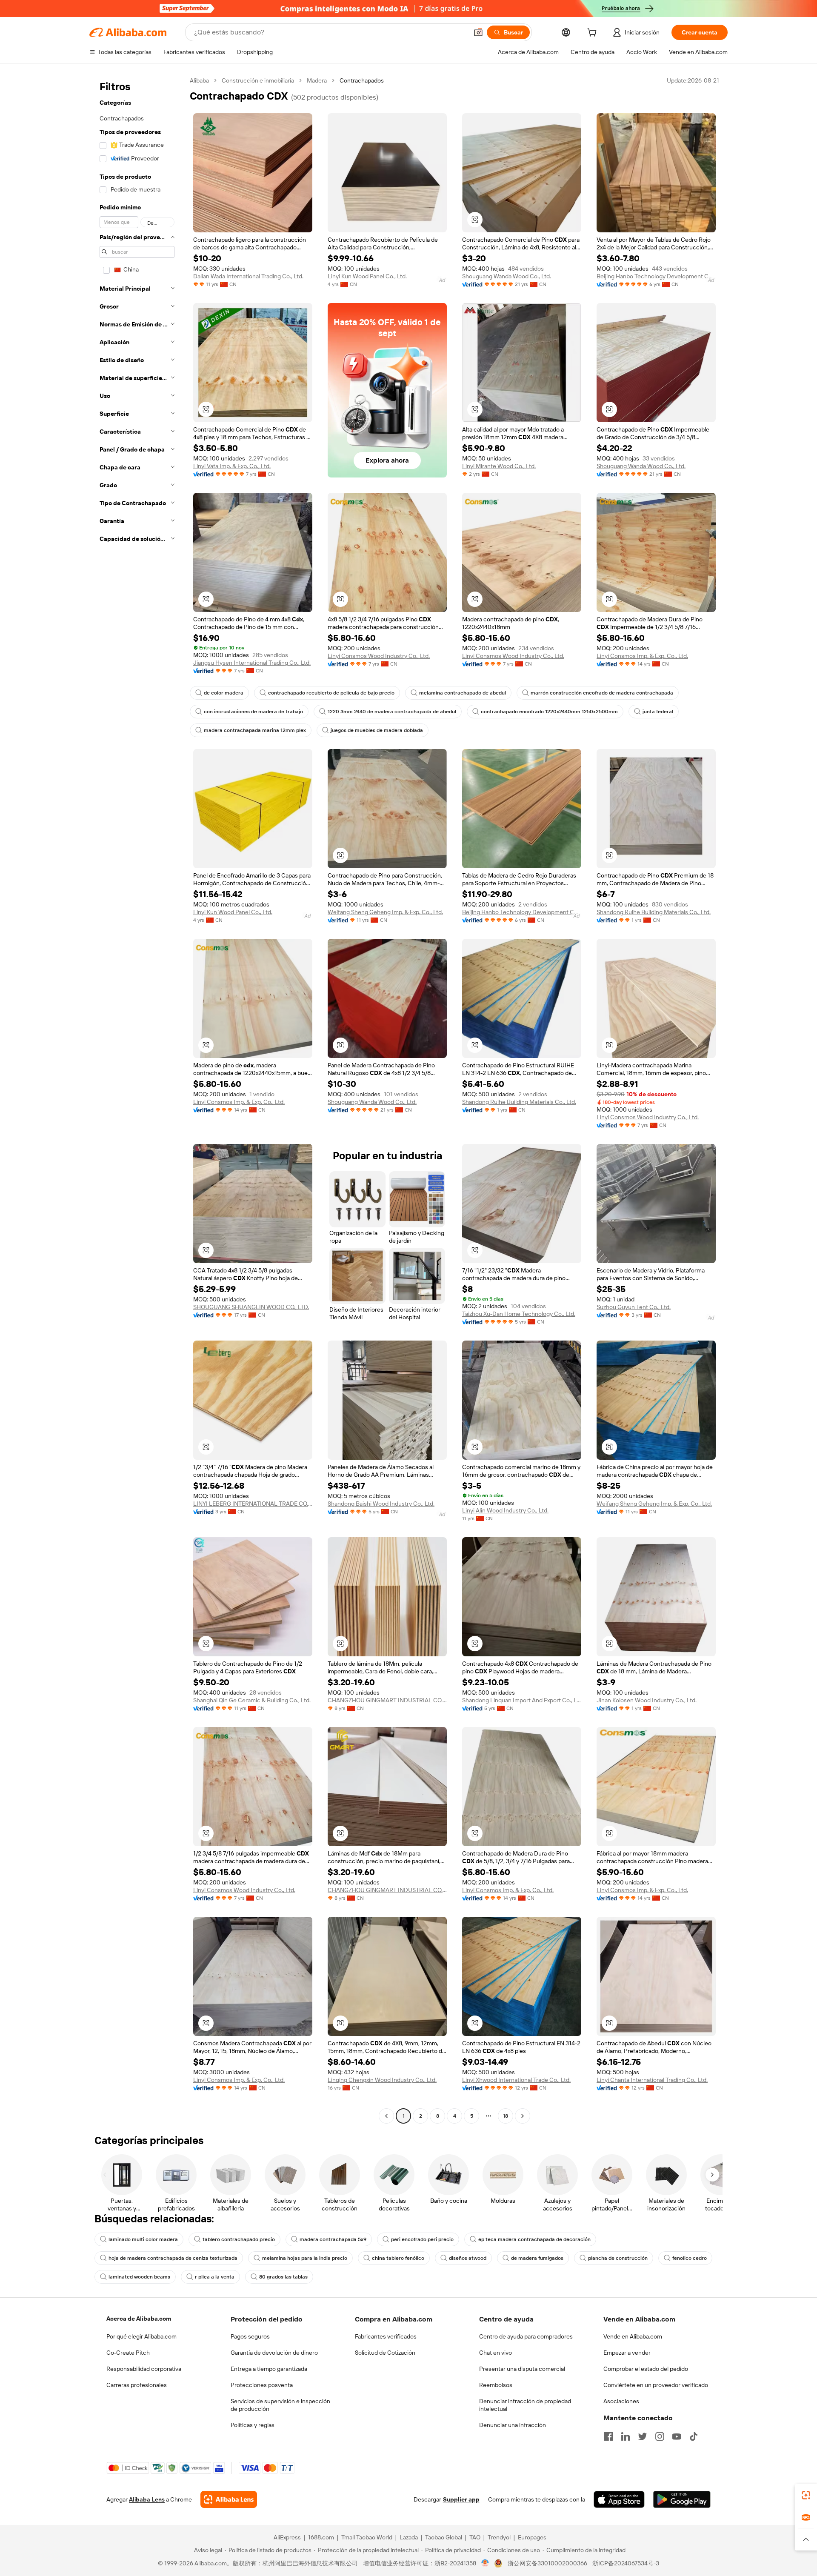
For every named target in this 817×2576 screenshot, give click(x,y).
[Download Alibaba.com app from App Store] (619, 2499)
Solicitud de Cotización (385, 2353)
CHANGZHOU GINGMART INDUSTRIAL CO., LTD (387, 1700)
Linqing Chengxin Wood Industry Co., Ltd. (382, 2080)
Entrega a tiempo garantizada (269, 2369)
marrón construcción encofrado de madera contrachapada (602, 693)
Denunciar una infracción (513, 2425)
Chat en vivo (496, 2353)
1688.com (321, 2537)
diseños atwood (468, 2258)
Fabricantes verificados (386, 2336)
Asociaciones (621, 2401)
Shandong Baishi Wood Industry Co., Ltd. (381, 1504)
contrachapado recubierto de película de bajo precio (331, 693)
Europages (532, 2537)
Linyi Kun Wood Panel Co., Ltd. (367, 276)
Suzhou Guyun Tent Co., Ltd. (634, 1307)
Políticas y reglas (253, 2425)
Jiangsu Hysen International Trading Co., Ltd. (252, 663)
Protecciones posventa (262, 2385)
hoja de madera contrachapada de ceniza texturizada (173, 2258)
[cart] (594, 34)
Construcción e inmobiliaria (258, 80)
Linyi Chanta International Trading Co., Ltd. (652, 2080)
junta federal (658, 712)
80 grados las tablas (283, 2277)
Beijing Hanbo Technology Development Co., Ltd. (656, 276)
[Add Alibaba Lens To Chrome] (229, 2499)
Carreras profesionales (137, 2385)
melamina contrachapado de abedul (463, 693)
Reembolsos (496, 2385)
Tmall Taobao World (367, 2537)
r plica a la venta (215, 2277)
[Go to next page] (523, 2116)
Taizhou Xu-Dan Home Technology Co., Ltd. (519, 1314)
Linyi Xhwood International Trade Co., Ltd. (516, 2080)
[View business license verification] (485, 2563)
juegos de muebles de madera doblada (377, 730)
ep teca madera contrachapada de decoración (534, 2239)
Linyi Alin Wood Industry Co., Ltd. (505, 1510)
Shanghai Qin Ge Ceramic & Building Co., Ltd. (252, 1700)
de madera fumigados (537, 2258)
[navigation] (137, 1099)
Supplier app (461, 2499)
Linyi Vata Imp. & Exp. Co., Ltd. (232, 466)
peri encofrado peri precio (422, 2239)
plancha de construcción (618, 2258)
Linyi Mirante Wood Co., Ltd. (499, 466)
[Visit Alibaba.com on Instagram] (660, 2436)
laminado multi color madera (143, 2239)
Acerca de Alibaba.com (139, 2319)
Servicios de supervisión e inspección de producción (280, 2405)
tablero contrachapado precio (239, 2239)
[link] (806, 2495)
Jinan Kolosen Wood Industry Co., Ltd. (647, 1700)
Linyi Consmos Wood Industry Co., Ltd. (379, 656)
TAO (475, 2537)
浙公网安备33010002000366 (547, 2563)
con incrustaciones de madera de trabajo (253, 712)
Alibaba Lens (147, 2499)
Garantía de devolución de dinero (274, 2353)
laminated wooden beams (139, 2277)
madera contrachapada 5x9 (333, 2239)
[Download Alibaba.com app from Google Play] (682, 2499)
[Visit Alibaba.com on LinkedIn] (626, 2436)
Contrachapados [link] (362, 80)
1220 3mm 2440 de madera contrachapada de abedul (392, 712)
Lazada (409, 2537)
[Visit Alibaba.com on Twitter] (643, 2436)
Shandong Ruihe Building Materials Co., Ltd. (654, 912)
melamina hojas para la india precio (305, 2258)
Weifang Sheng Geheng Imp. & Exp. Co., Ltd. (385, 912)
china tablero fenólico (398, 2258)
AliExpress (287, 2537)
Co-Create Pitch (128, 2353)
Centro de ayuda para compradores (526, 2336)
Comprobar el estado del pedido (646, 2369)
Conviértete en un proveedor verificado (656, 2385)
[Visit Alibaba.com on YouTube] (677, 2436)
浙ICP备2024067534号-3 (626, 2563)
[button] (478, 32)
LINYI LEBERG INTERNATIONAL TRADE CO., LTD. (253, 1504)
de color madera (224, 693)
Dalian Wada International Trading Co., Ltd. (248, 276)
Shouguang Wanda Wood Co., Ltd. (507, 276)
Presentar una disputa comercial (522, 2369)
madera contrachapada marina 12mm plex (255, 730)
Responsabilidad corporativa (144, 2369)
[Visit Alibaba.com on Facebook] (608, 2436)
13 (506, 2116)
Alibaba (199, 80)
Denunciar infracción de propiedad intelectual (525, 2405)
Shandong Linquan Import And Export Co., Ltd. (522, 1700)
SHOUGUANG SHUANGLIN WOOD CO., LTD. (251, 1307)
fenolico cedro (690, 2258)
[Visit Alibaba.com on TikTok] (694, 2436)
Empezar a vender (627, 2353)
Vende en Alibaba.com (633, 2336)
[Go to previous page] (386, 2116)
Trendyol (499, 2537)
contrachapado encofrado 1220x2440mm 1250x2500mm (549, 712)
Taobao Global (444, 2537)
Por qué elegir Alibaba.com (141, 2336)
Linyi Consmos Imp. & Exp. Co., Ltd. (642, 656)
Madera (317, 80)
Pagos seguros (250, 2336)
